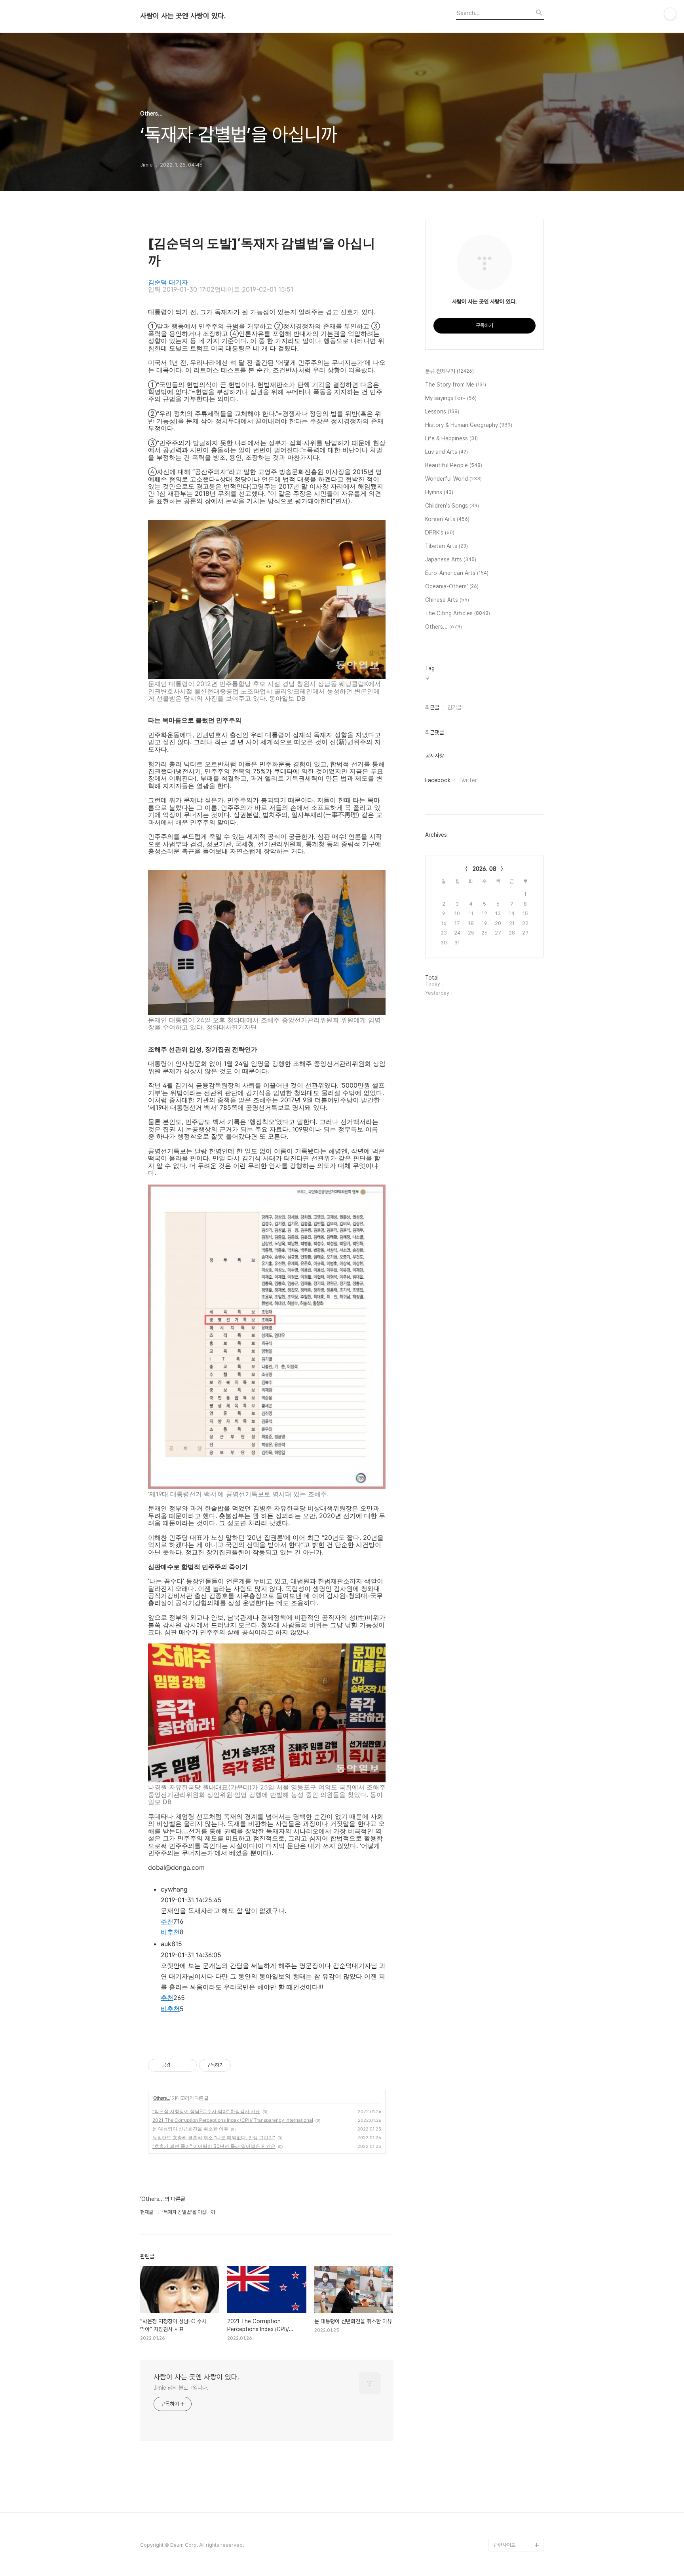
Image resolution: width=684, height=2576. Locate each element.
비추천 (170, 1932)
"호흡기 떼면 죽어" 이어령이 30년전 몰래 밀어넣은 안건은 (214, 2146)
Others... (162, 2098)
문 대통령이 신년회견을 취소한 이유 (190, 2129)
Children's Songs (452, 506)
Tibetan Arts (446, 546)
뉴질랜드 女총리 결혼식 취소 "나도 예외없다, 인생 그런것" (214, 2137)
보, (428, 678)
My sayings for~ (451, 398)
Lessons (442, 411)
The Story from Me (456, 385)
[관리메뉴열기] (670, 14)
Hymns (439, 492)
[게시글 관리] (188, 2065)
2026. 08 (484, 869)
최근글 (432, 707)
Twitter (468, 780)
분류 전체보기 (449, 371)
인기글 (454, 707)
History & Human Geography (469, 425)
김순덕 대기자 (168, 282)
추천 (167, 1921)
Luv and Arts (446, 452)
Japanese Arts (451, 559)
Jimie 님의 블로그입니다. (181, 2388)
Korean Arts (447, 519)
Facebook (438, 780)
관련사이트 (504, 2545)
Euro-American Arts (457, 573)
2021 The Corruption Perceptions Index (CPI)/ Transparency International (233, 2120)
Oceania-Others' (452, 586)
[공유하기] (178, 2065)
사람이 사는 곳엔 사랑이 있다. (183, 16)
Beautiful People (454, 465)
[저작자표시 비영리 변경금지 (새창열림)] (241, 2065)
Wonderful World (453, 479)
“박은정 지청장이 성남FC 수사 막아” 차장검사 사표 (206, 2111)
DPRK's (440, 533)
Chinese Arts (447, 600)
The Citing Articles (458, 613)
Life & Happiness (451, 438)
